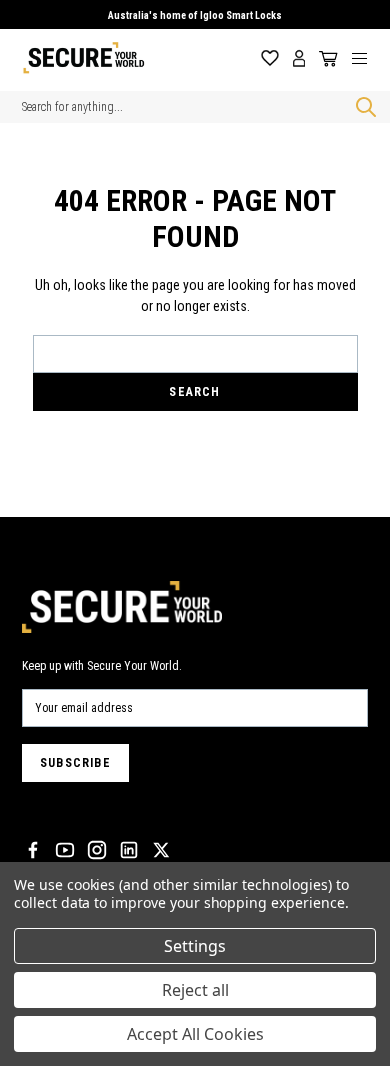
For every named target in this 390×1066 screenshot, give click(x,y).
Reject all (195, 990)
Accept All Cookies (195, 1034)
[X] (161, 850)
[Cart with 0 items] (325, 59)
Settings (195, 946)
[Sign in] (299, 58)
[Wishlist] (270, 58)
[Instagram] (97, 850)
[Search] (362, 107)
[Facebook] (33, 850)
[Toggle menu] (367, 58)
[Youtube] (65, 850)
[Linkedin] (129, 850)
